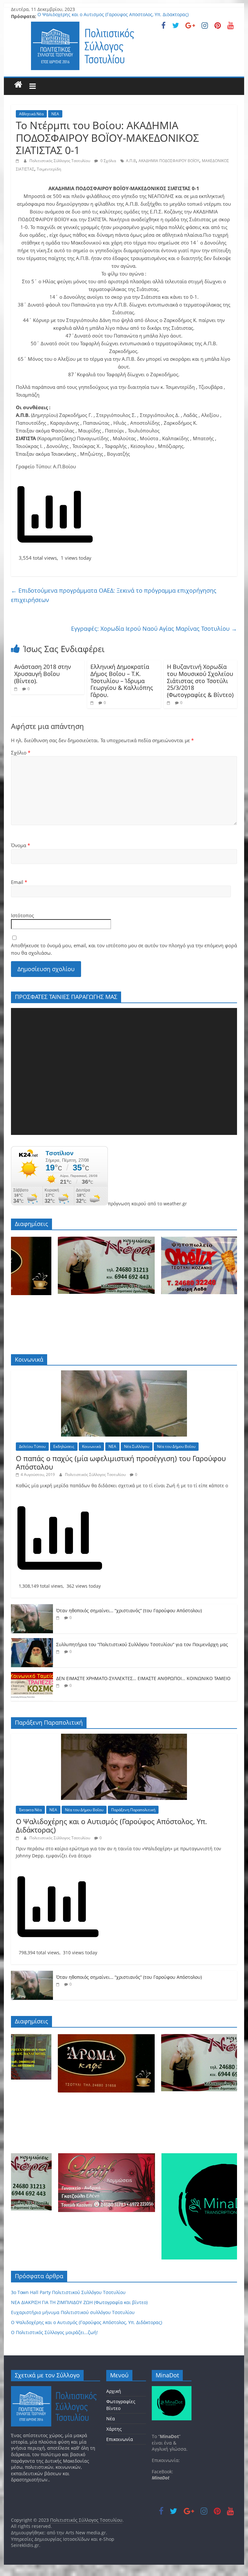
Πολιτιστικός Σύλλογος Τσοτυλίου (60, 161)
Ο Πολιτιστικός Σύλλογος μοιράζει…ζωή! (54, 2332)
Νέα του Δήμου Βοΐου (176, 1446)
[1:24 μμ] (18, 1838)
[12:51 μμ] (169, 703)
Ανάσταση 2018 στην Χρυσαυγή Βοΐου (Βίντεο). (43, 674)
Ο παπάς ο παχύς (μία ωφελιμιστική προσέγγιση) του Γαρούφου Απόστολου (121, 1462)
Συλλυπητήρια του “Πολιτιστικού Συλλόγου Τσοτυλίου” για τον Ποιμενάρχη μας (142, 1644)
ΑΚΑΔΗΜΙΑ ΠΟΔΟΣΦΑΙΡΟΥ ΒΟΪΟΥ (169, 161)
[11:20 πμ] (93, 703)
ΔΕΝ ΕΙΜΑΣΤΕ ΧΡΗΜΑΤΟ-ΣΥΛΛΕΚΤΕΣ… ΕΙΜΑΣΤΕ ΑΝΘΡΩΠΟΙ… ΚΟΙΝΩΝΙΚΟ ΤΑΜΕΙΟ (143, 1678)
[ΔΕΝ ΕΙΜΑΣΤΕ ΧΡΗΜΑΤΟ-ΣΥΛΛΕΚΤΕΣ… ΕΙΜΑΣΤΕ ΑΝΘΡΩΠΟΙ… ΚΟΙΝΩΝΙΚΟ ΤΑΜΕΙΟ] (32, 1675)
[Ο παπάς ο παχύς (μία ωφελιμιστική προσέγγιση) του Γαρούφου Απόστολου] (124, 1374)
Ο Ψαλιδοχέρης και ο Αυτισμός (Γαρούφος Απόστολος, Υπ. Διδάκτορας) (113, 16)
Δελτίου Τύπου (32, 1446)
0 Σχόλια (108, 161)
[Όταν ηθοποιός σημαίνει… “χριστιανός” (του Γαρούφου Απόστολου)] (32, 1608)
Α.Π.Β (131, 161)
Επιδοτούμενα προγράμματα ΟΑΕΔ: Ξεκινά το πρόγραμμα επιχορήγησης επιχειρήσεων (114, 595)
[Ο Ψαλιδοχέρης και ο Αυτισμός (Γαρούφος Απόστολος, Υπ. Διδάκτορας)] (124, 1737)
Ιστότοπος (22, 915)
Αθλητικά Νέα (31, 114)
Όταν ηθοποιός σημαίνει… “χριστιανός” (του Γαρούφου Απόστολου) (129, 1610)
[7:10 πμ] (17, 689)
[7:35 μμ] (59, 1652)
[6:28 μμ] (59, 1685)
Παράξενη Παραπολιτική (133, 1810)
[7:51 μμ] (59, 1618)
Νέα (111, 2419)
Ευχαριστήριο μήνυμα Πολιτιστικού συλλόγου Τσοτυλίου (73, 2312)
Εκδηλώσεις (64, 1446)
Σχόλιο (21, 753)
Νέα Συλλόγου (137, 1446)
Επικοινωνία (120, 2439)
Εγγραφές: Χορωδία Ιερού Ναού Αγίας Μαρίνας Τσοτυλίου (154, 628)
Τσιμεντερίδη (49, 169)
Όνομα (21, 845)
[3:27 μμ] (18, 161)
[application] (124, 1071)
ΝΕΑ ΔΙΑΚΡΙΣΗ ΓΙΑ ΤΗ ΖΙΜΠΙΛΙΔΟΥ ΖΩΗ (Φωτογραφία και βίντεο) (79, 2302)
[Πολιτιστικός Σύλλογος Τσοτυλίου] (18, 85)
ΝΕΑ (55, 114)
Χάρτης (114, 2429)
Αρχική (114, 2391)
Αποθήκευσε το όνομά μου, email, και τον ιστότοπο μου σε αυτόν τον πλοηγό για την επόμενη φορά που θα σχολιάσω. (124, 949)
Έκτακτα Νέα (30, 1810)
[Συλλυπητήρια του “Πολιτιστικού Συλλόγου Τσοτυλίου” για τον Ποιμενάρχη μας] (32, 1641)
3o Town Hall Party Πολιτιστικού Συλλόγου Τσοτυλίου (68, 2292)
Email (19, 882)
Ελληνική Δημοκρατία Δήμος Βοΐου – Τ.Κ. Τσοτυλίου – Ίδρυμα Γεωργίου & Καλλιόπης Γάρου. (122, 680)
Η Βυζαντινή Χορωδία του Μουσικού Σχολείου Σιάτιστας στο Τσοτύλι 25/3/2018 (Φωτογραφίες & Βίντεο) (200, 680)
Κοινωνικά (91, 1446)
